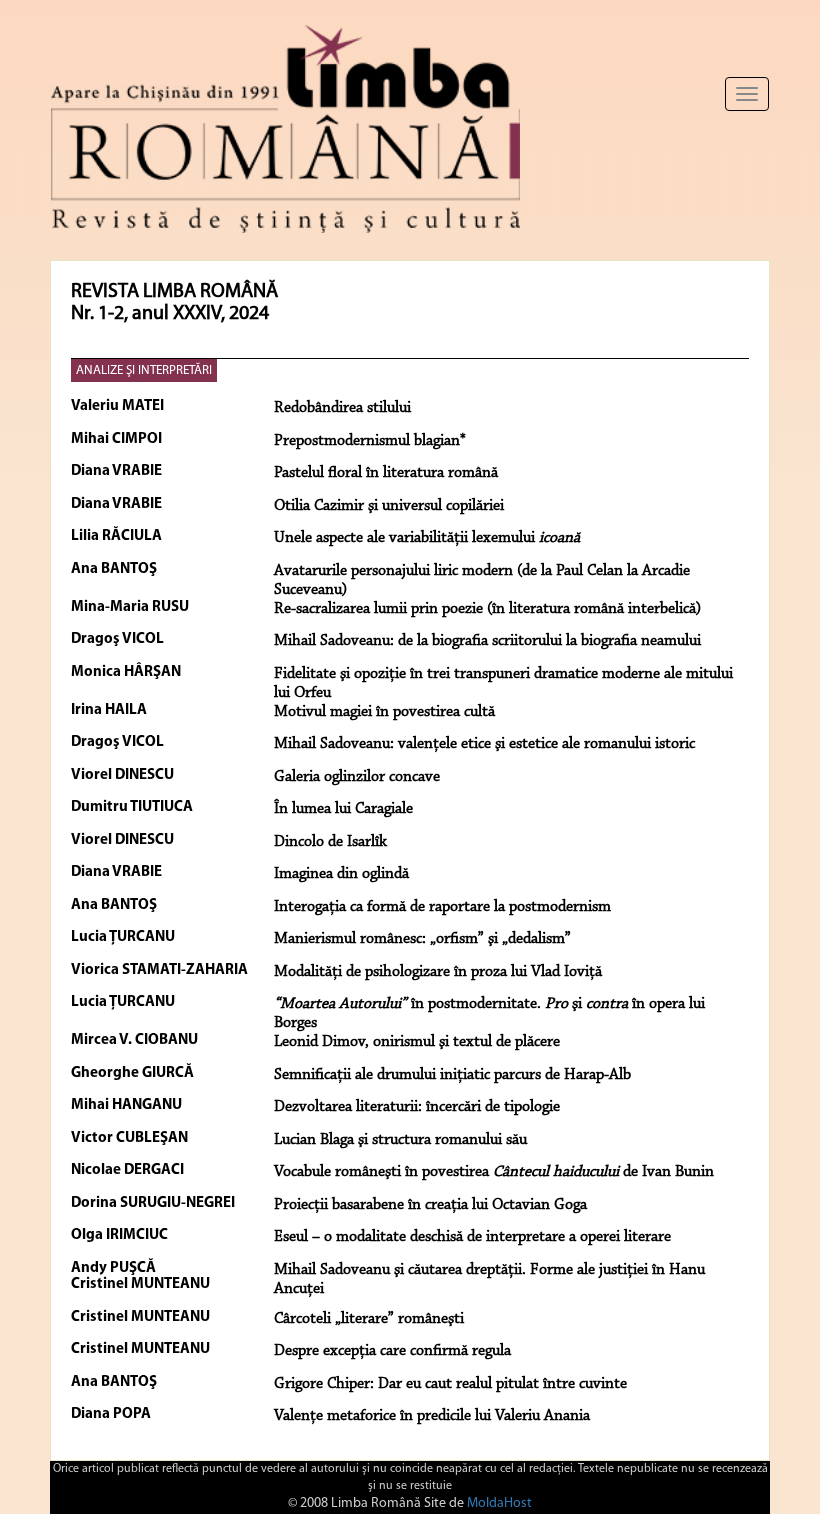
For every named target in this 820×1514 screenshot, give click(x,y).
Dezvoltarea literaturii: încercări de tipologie (417, 1107)
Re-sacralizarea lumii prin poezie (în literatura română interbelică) (487, 609)
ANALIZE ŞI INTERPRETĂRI (144, 370)
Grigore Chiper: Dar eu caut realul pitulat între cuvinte (450, 1384)
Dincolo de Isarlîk (330, 842)
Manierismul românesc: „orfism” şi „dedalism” (422, 939)
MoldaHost (499, 1503)
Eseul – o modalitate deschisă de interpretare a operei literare (472, 1237)
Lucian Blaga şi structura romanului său (400, 1140)
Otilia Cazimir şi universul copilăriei (389, 506)
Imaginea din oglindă (341, 874)
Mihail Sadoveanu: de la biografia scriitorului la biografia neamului (487, 641)
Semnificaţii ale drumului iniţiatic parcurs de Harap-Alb (452, 1075)
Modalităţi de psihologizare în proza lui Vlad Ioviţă (438, 972)
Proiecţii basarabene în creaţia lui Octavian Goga (430, 1205)
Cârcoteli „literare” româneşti (369, 1319)
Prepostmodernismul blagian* (370, 441)
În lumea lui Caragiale (343, 809)
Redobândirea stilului (342, 408)
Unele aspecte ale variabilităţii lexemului (427, 538)
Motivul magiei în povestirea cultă (384, 712)
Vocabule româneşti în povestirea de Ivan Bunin (494, 1172)
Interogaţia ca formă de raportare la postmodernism (442, 907)
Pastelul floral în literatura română (386, 473)
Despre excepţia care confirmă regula (392, 1351)
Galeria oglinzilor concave (357, 777)
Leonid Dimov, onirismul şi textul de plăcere (417, 1042)
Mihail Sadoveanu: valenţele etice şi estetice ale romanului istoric (484, 744)
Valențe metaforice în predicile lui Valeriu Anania (432, 1416)
